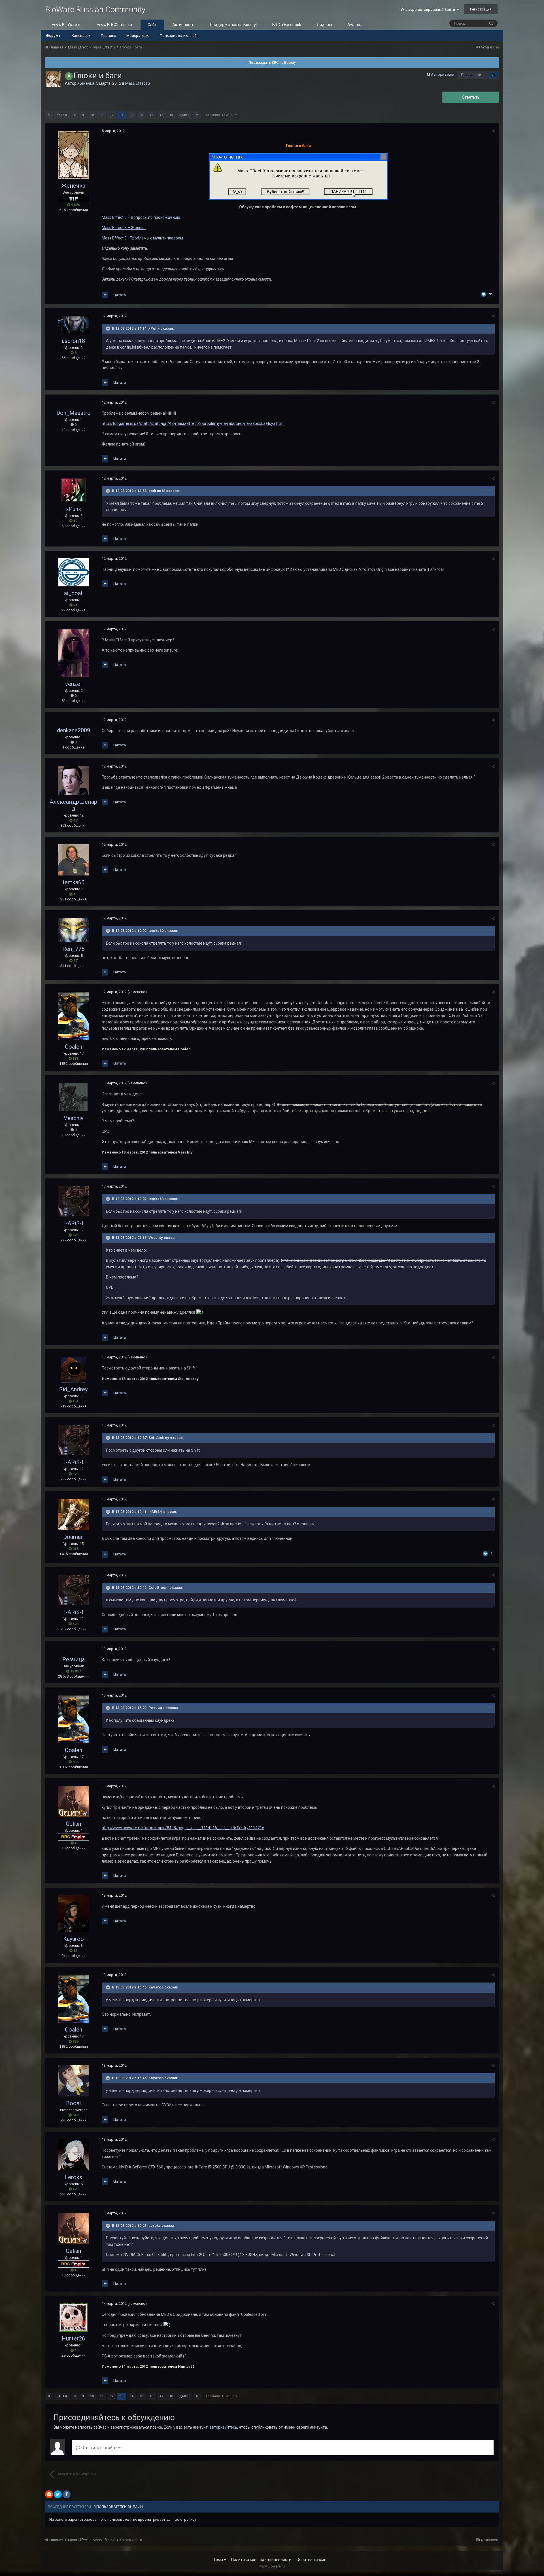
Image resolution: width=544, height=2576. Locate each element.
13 (122, 115)
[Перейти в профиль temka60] (73, 860)
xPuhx (74, 509)
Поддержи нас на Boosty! (233, 25)
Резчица (74, 1659)
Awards (354, 25)
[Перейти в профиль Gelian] (73, 1801)
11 (102, 115)
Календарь (81, 36)
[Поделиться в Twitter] (58, 2494)
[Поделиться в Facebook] (67, 2494)
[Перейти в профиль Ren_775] (73, 930)
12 (112, 115)
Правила (109, 36)
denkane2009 (74, 730)
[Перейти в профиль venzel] (73, 653)
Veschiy (74, 1118)
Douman (73, 1537)
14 (131, 115)
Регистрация (481, 9)
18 (171, 115)
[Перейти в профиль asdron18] (73, 325)
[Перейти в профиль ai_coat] (73, 572)
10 (92, 115)
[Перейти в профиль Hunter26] (73, 2318)
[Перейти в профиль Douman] (73, 1515)
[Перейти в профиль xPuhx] (74, 490)
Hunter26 (73, 2338)
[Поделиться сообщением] (493, 131)
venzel (73, 684)
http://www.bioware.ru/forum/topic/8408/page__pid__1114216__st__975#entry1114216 (183, 1828)
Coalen (74, 1047)
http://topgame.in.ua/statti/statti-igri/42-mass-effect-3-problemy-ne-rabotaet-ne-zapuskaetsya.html (193, 423)
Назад (62, 115)
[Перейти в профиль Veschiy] (73, 1097)
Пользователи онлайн (179, 36)
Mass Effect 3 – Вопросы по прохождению (141, 217)
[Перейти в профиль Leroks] (73, 2155)
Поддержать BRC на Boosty (272, 62)
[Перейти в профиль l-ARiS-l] (73, 1201)
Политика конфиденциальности (261, 2560)
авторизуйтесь (223, 2427)
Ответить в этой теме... (103, 2448)
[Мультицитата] (105, 295)
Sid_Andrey (73, 1389)
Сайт (152, 25)
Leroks (74, 2177)
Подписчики (471, 75)
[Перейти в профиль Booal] (73, 2081)
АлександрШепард (73, 805)
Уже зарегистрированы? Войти (429, 9)
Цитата (120, 295)
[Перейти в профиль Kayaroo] (73, 1914)
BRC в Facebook (287, 25)
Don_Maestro (74, 413)
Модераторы (138, 36)
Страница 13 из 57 (221, 115)
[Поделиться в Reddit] (49, 2494)
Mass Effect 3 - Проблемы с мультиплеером (142, 238)
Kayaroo (74, 1939)
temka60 (74, 882)
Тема (219, 2560)
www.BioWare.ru (67, 25)
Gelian (73, 1824)
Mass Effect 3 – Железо (124, 228)
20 (494, 75)
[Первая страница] (49, 115)
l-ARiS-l (74, 1223)
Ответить (471, 97)
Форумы (54, 36)
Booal (73, 2103)
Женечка (86, 83)
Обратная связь (311, 2560)
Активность (183, 25)
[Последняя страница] (197, 115)
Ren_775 (73, 949)
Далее (184, 115)
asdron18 (73, 341)
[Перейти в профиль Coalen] (73, 1016)
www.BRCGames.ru (115, 25)
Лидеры (324, 25)
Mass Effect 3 (138, 83)
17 (161, 115)
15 (141, 115)
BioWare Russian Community (95, 9)
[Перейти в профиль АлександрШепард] (73, 781)
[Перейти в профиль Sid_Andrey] (73, 1370)
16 (151, 115)
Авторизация (443, 74)
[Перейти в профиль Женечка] (53, 79)
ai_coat (73, 593)
